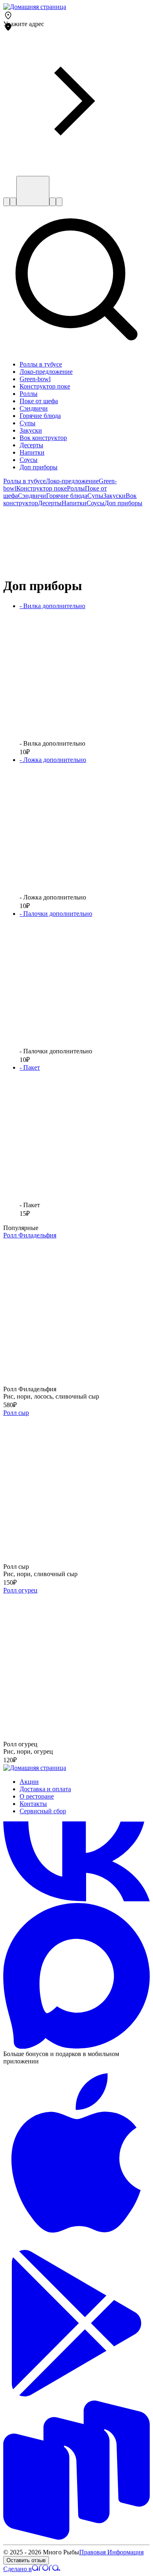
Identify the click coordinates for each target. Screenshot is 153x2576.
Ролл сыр (16, 1413)
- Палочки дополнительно (56, 914)
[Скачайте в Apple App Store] (76, 2246)
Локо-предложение (72, 481)
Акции (29, 1782)
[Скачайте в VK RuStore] (76, 2537)
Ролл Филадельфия (30, 1235)
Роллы (76, 488)
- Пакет (30, 1067)
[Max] (76, 2046)
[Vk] (76, 1899)
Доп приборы (123, 503)
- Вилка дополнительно (52, 606)
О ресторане (37, 1796)
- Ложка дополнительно (53, 760)
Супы (95, 496)
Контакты (33, 1804)
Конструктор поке (42, 488)
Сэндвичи (32, 496)
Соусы (95, 503)
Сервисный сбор (43, 1811)
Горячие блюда (67, 496)
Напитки (74, 503)
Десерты (50, 503)
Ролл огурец (20, 1590)
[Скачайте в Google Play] (76, 2394)
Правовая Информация (111, 2552)
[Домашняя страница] (35, 7)
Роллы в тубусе (24, 481)
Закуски (114, 496)
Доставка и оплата (45, 1789)
